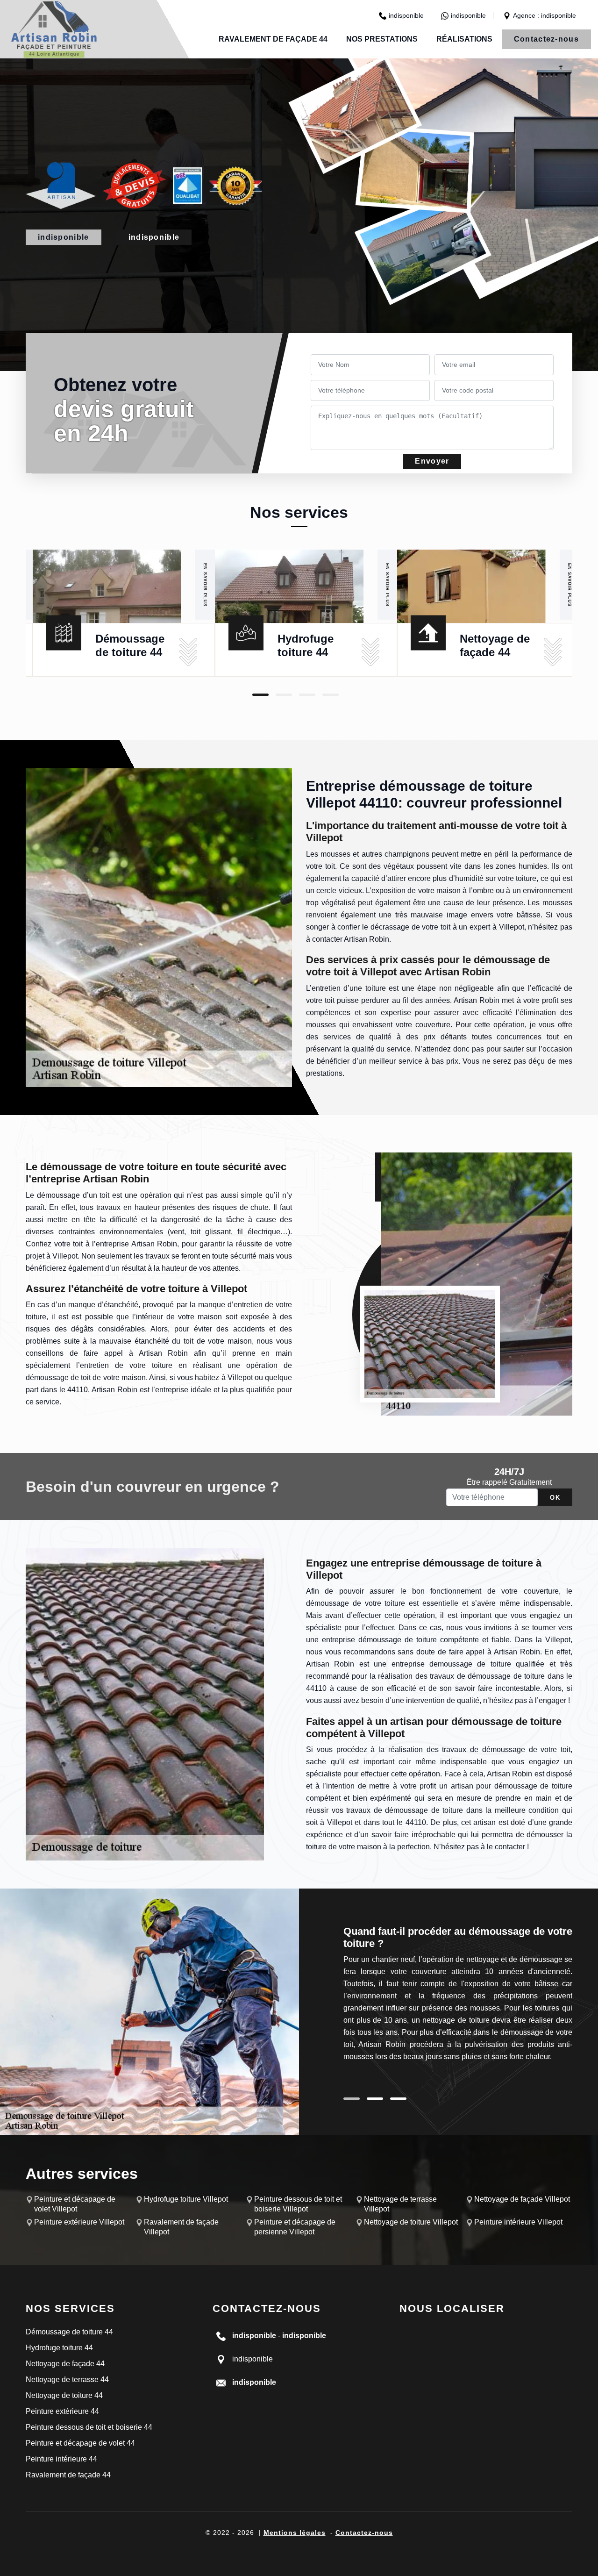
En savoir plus (205, 584)
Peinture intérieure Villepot (518, 2222)
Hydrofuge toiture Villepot (186, 2199)
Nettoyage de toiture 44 (64, 2395)
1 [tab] (260, 695)
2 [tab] (284, 695)
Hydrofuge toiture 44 (59, 2348)
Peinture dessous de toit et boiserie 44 (89, 2427)
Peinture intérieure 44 (61, 2459)
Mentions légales (295, 2533)
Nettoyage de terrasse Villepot (400, 2204)
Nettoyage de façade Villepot (522, 2199)
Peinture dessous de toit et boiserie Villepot (298, 2204)
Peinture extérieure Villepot (79, 2222)
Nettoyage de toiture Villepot (411, 2222)
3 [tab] (307, 695)
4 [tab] (331, 695)
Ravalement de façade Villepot (181, 2227)
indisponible (406, 15)
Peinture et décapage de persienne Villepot (295, 2227)
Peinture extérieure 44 (62, 2411)
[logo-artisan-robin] (54, 29)
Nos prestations (382, 39)
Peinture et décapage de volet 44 (80, 2443)
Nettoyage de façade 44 (65, 2364)
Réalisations (464, 39)
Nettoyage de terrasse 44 (67, 2379)
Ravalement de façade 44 (273, 39)
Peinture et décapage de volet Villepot (75, 2204)
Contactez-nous (546, 39)
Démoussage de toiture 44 (69, 2332)
